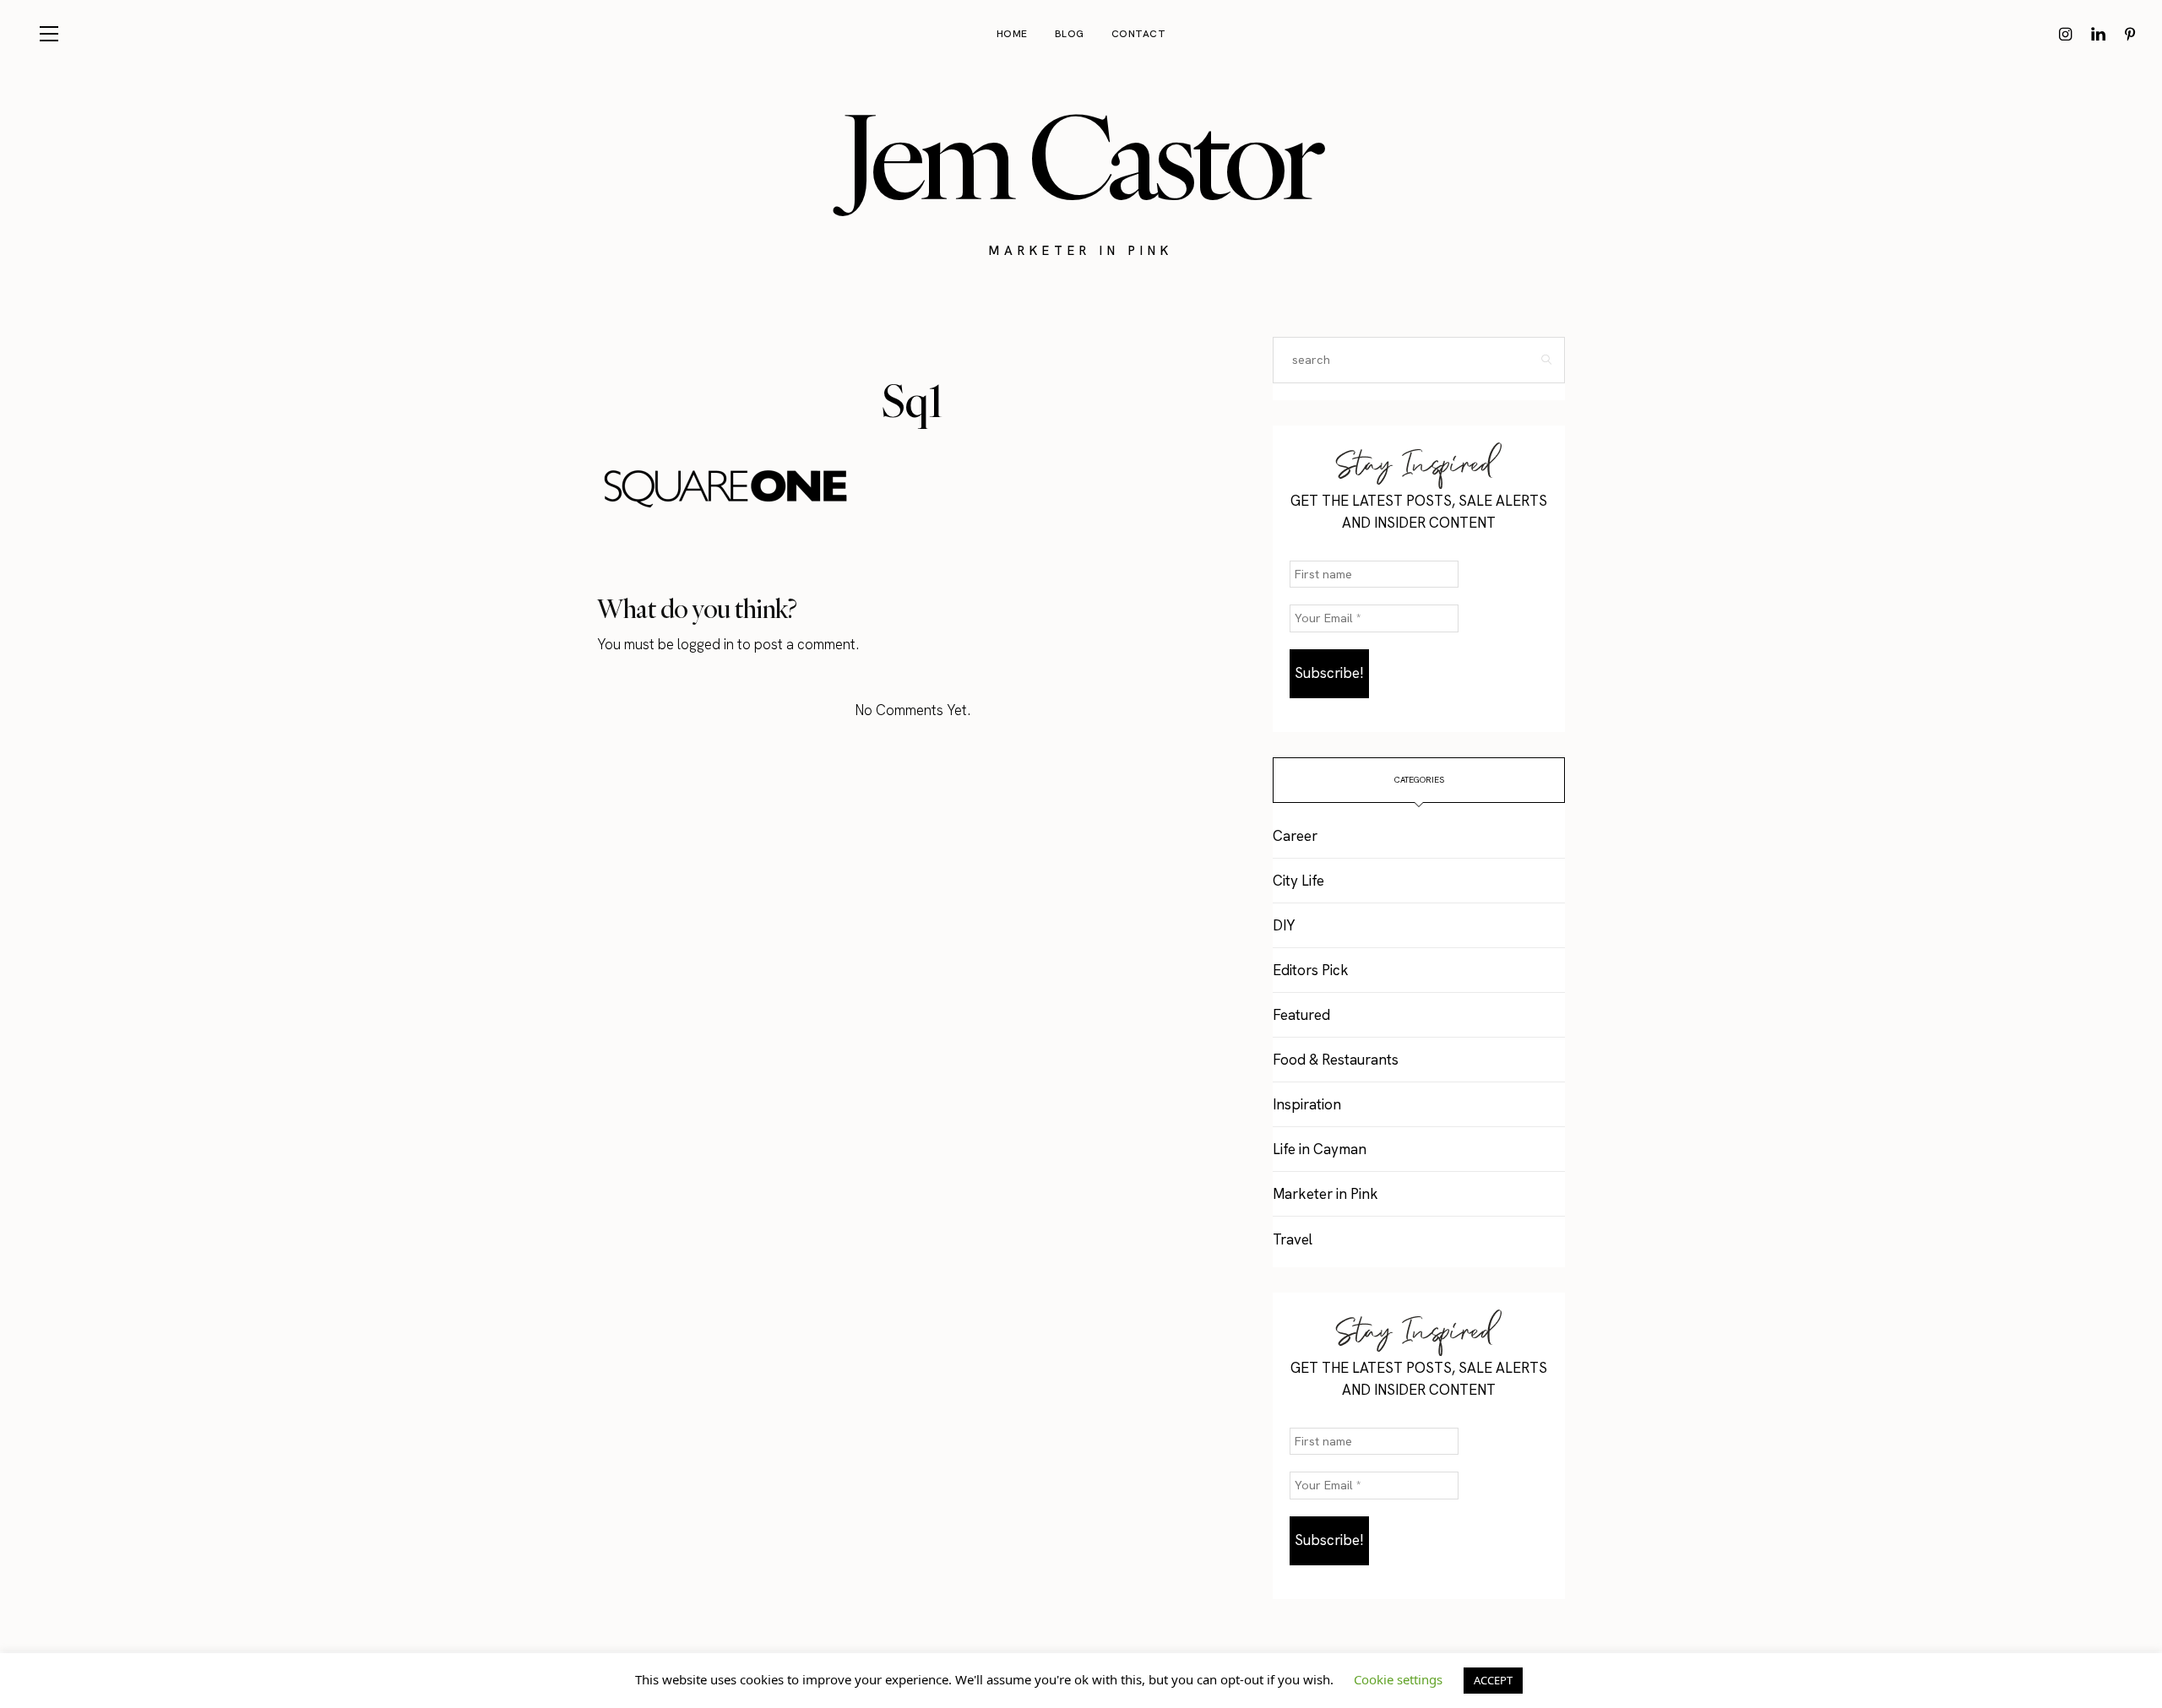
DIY (1284, 925)
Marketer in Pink (1325, 1194)
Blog (1070, 34)
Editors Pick (1311, 970)
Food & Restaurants (1336, 1060)
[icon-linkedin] (2098, 34)
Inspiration (1307, 1104)
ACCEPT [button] (1493, 1680)
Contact (1139, 34)
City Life (1298, 881)
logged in (706, 644)
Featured (1301, 1015)
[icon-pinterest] (2130, 34)
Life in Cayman (1320, 1149)
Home (1012, 34)
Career (1295, 836)
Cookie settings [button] (1398, 1679)
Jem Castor (1081, 156)
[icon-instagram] (2066, 34)
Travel (1293, 1239)
